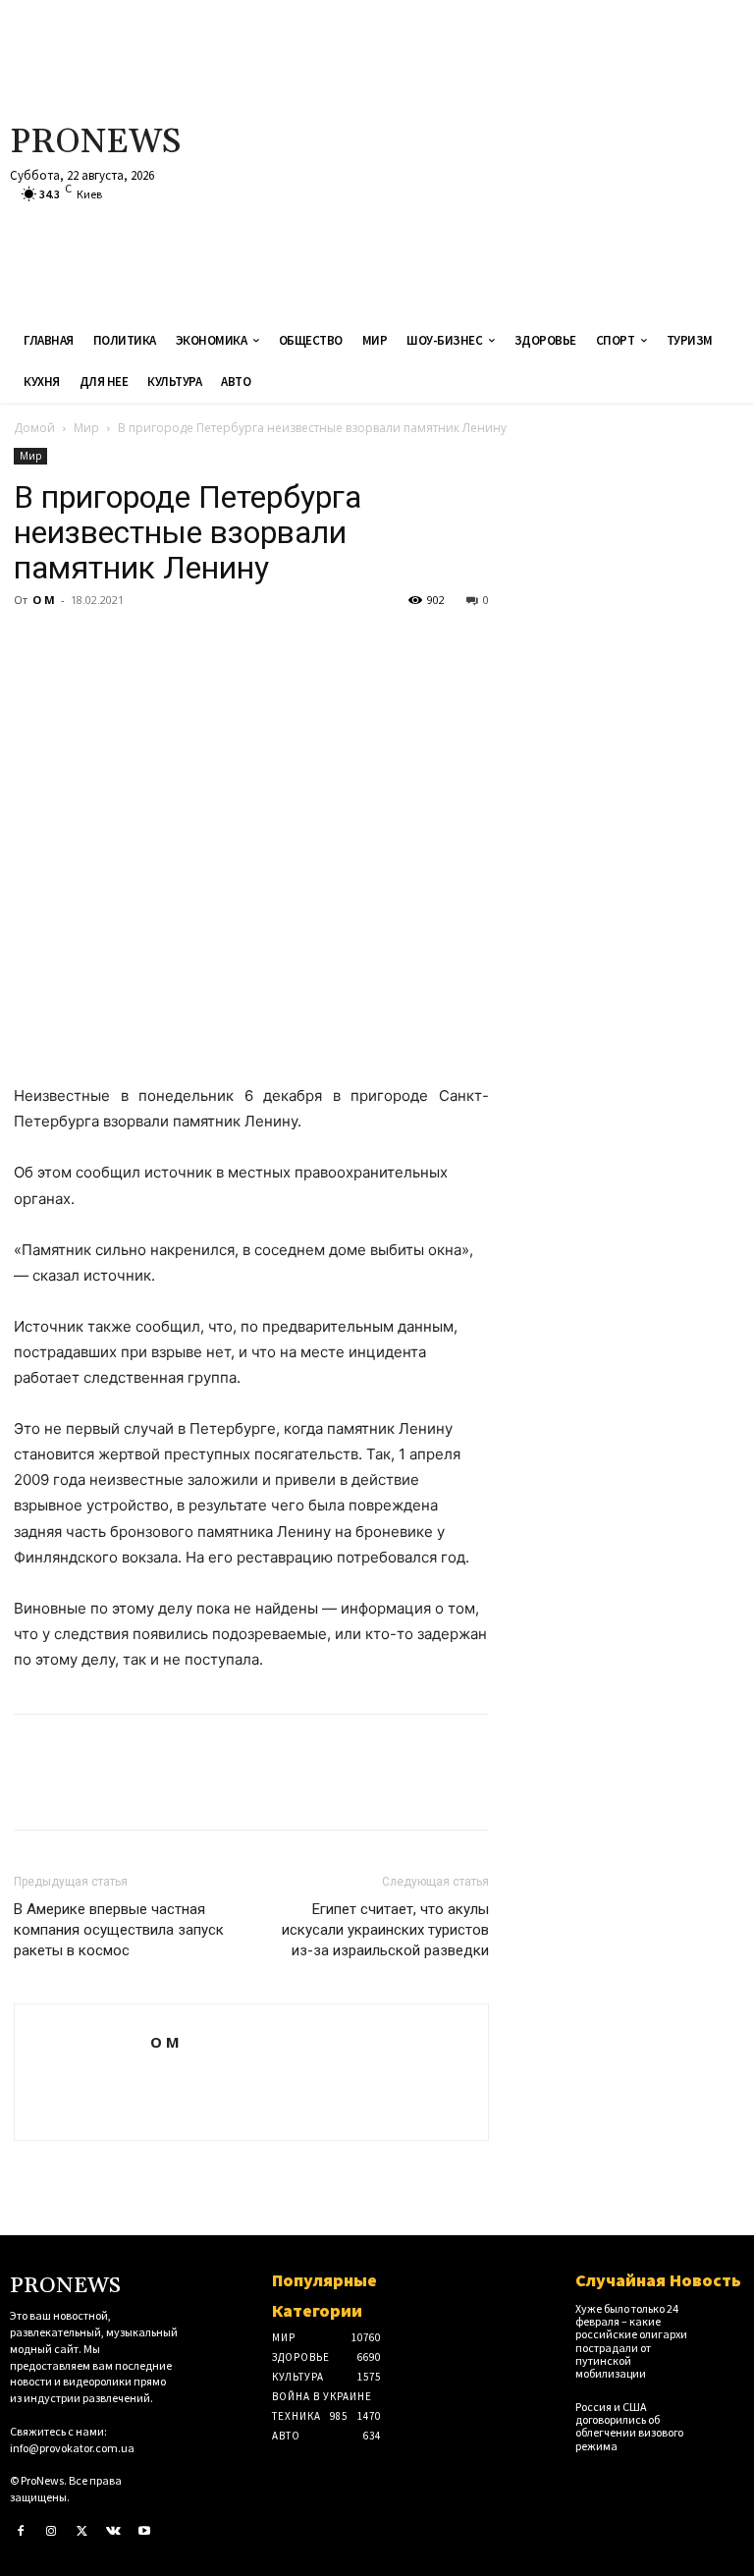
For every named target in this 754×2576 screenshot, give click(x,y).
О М (44, 600)
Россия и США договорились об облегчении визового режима (629, 2426)
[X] (79, 644)
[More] (215, 644)
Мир (86, 428)
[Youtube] (144, 2532)
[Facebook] (33, 644)
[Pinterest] (124, 644)
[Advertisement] (508, 157)
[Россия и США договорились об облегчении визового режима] (727, 2413)
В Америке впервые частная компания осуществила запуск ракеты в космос (119, 1930)
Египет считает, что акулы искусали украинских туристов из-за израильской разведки (385, 1930)
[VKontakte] (114, 2532)
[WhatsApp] (169, 644)
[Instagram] (52, 2532)
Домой (34, 428)
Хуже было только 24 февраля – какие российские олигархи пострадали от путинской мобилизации (631, 2341)
